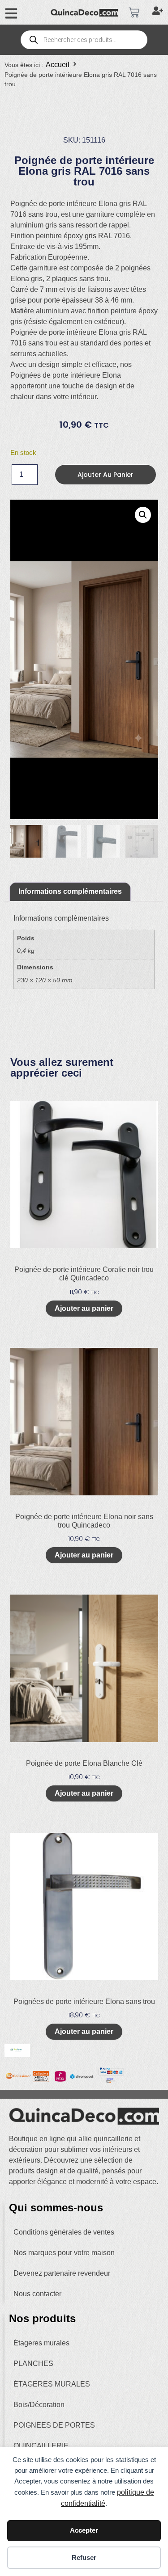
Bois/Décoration (39, 2405)
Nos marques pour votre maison (64, 2253)
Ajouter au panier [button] (84, 1308)
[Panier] (134, 13)
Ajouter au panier (106, 475)
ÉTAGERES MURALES (52, 2384)
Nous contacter (37, 2294)
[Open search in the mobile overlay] (84, 40)
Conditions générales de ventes (64, 2232)
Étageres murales (41, 2343)
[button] (143, 515)
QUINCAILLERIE (41, 2446)
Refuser (84, 2557)
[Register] (159, 13)
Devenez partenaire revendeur (62, 2273)
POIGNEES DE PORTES (54, 2425)
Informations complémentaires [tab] (70, 891)
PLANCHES (33, 2363)
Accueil (58, 65)
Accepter (84, 2530)
